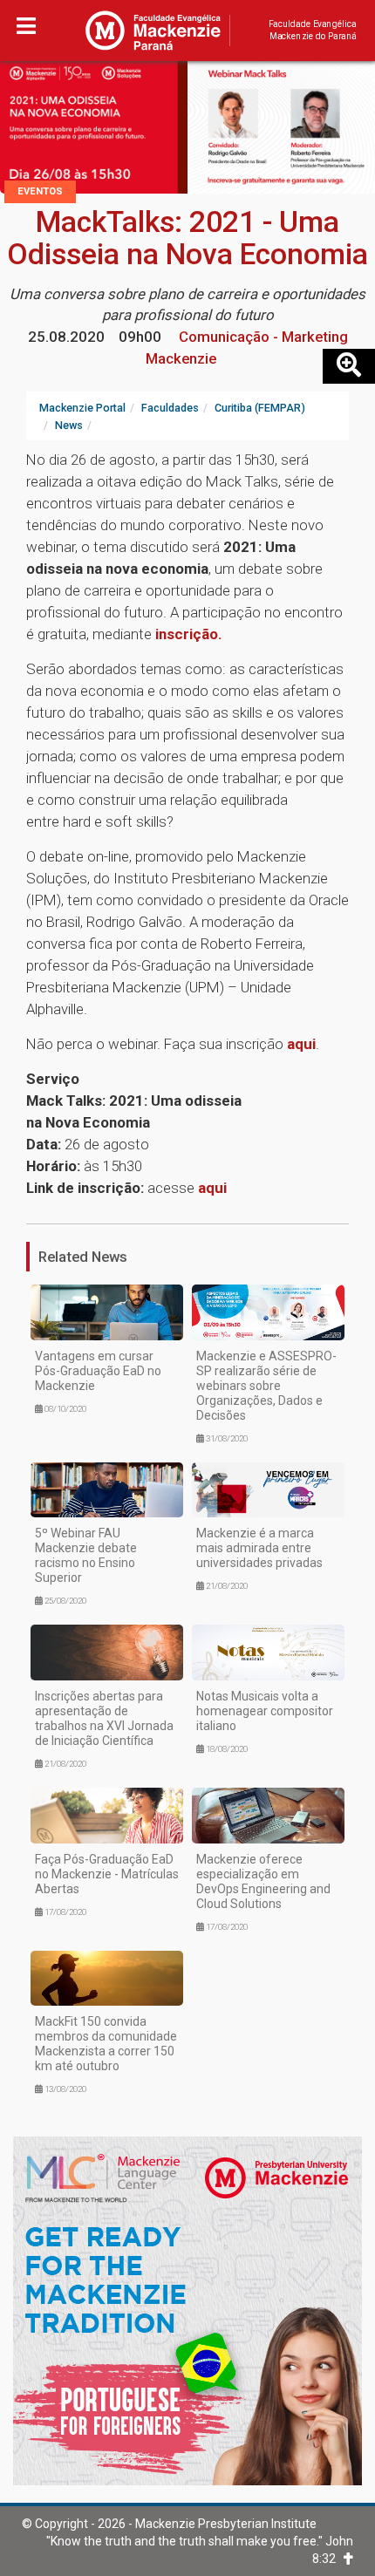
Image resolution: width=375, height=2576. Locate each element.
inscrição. (189, 634)
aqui (301, 1044)
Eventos (40, 191)
